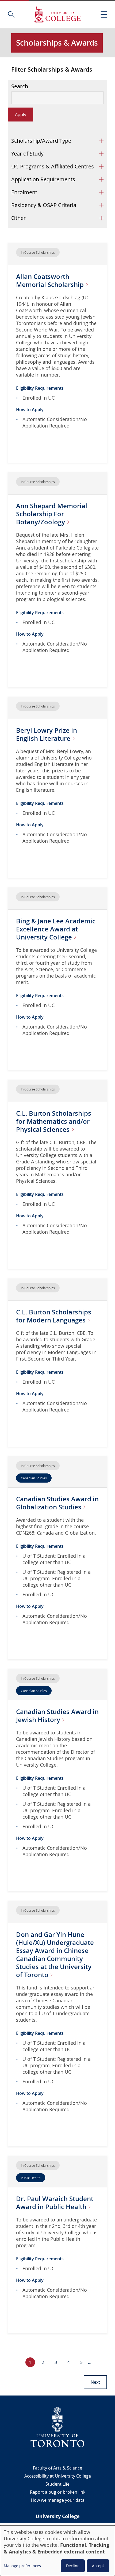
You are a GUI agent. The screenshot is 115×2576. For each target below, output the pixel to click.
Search (20, 86)
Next (95, 2382)
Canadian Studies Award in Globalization (57, 1503)
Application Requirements (43, 179)
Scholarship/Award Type (41, 141)
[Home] (57, 15)
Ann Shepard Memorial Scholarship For (52, 514)
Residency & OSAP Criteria (44, 205)
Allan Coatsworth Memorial (51, 281)
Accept (98, 2566)
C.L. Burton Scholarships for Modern (54, 1316)
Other (18, 218)
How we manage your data (58, 2500)
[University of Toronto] (57, 2427)
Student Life (57, 2484)
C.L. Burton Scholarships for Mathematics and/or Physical (54, 1121)
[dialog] (57, 2551)
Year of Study (27, 154)
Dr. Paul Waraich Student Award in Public (55, 2203)
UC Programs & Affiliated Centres (53, 166)
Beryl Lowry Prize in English (47, 734)
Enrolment (24, 192)
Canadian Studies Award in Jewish (57, 1716)
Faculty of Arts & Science (57, 2468)
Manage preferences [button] (22, 2566)
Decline (73, 2566)
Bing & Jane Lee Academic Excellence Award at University (56, 929)
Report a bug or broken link (58, 2492)
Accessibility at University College (58, 2476)
